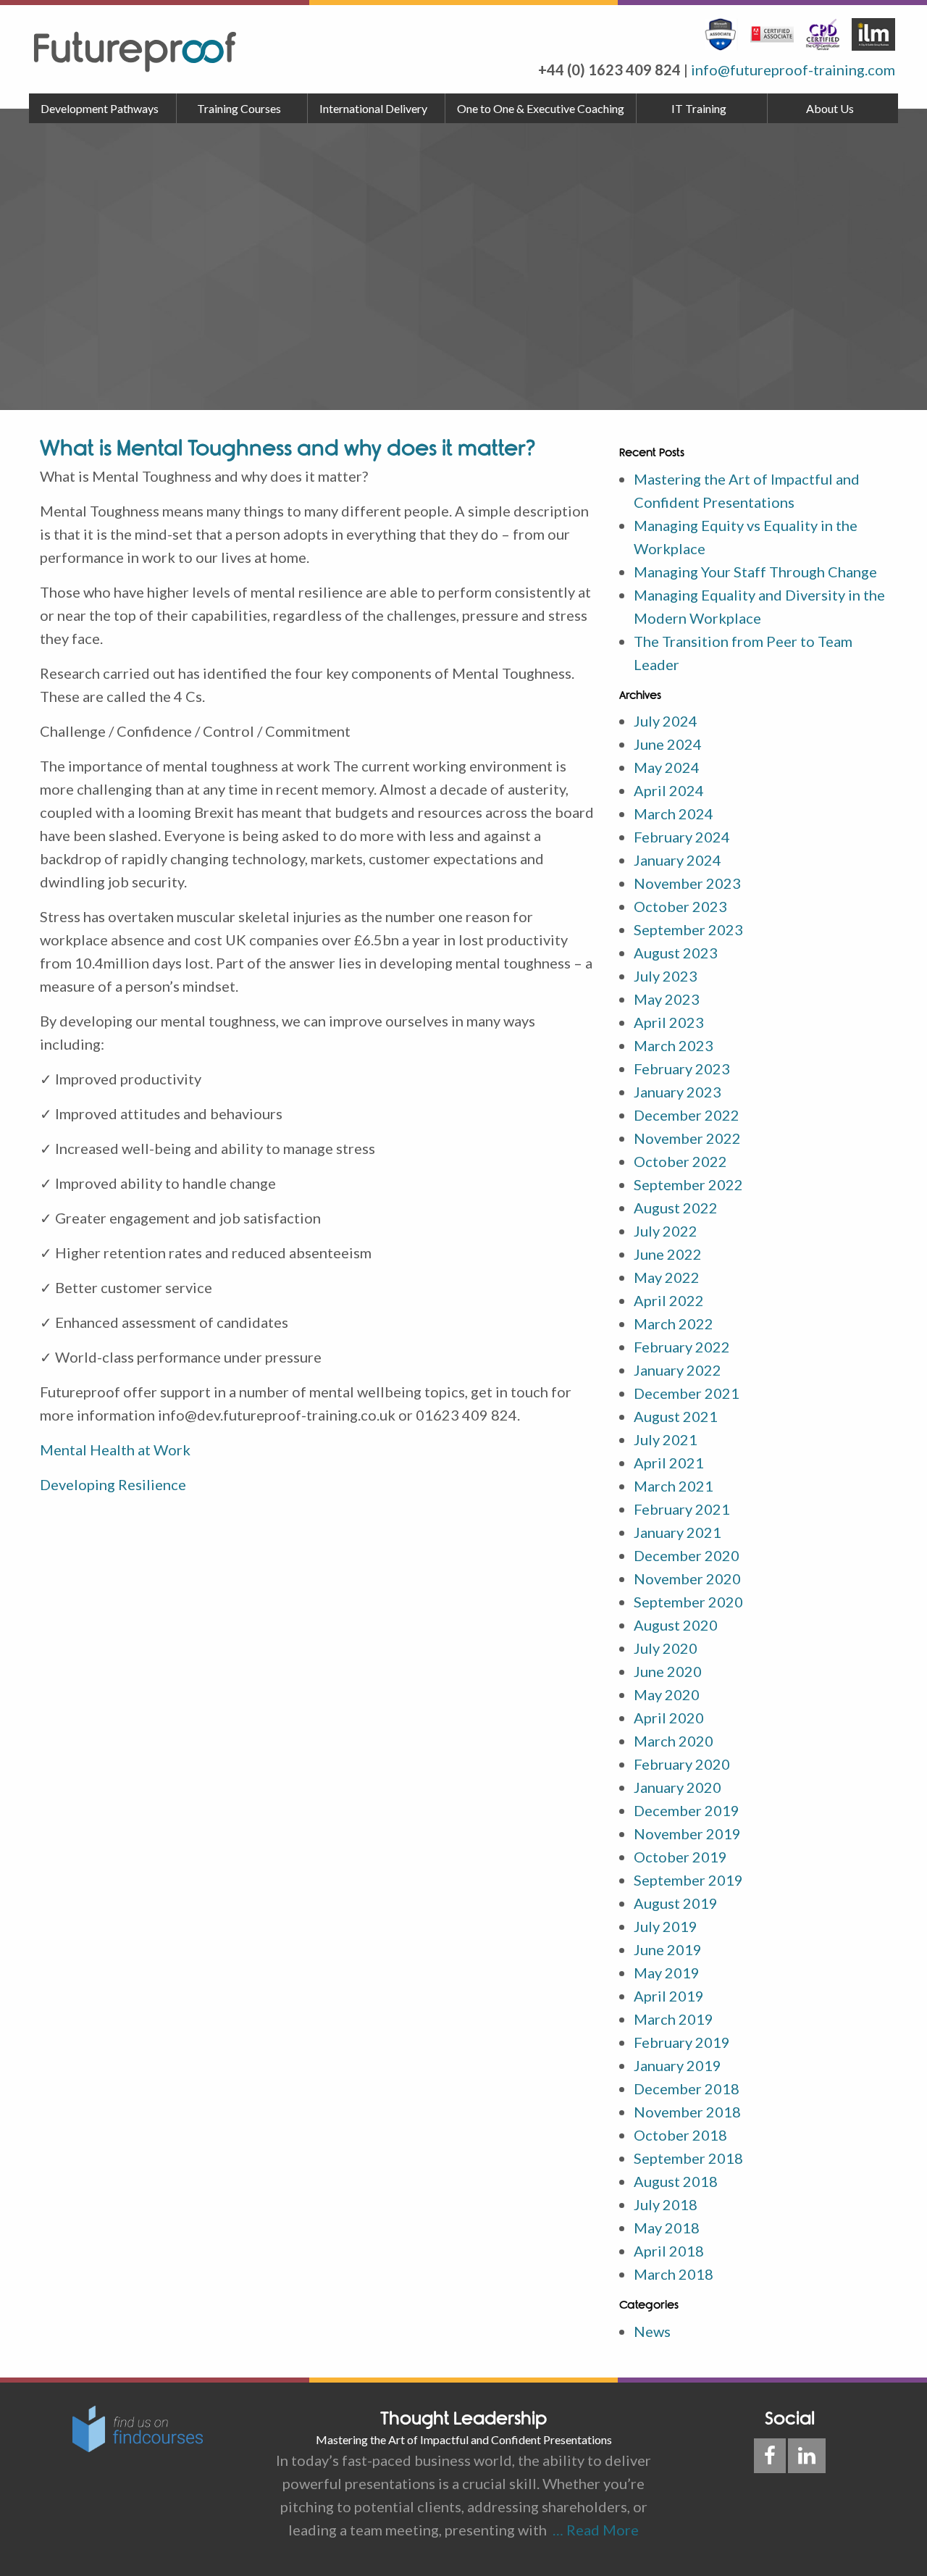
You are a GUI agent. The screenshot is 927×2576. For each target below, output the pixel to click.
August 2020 (676, 1625)
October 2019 (680, 1857)
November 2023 (687, 883)
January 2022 (678, 1370)
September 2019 (688, 1880)
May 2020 (667, 1694)
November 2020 (687, 1578)
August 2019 (676, 1903)
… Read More (593, 2530)
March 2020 (674, 1741)
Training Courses (239, 108)
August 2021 (676, 1416)
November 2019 (687, 1833)
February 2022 (682, 1347)
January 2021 (678, 1532)
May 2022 (667, 1277)
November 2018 (687, 2112)
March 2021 (674, 1486)
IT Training (699, 108)
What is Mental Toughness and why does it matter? (288, 448)
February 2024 (682, 837)
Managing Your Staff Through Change (755, 572)
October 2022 (680, 1161)
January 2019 (678, 2065)
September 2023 (688, 929)
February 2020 (682, 1764)
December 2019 (687, 1810)
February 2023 (682, 1069)
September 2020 (688, 1602)
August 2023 (676, 953)
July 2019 (666, 1926)
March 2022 (674, 1323)
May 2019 (667, 1973)
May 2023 (667, 999)
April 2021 (669, 1463)
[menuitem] (103, 109)
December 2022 (687, 1115)
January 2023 (678, 1092)
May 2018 (667, 2228)
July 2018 (666, 2204)
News (652, 2331)
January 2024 (678, 860)
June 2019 (668, 1949)
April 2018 (669, 2251)
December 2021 (687, 1393)
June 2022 (668, 1254)
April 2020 (669, 1718)
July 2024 (666, 721)
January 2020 (678, 1787)
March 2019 (674, 2019)
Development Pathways (100, 108)
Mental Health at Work (115, 1450)
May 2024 (667, 767)
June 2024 (668, 744)
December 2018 (687, 2088)
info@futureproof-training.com (793, 70)
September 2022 (688, 1184)
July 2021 (666, 1439)
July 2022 (666, 1231)
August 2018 (676, 2181)
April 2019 (669, 1996)
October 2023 (680, 906)
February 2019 (682, 2042)
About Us (830, 108)
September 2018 (688, 2158)
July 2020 (666, 1648)
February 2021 (682, 1509)
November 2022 (687, 1138)
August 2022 (676, 1208)
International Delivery (373, 108)
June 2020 (668, 1671)
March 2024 (674, 814)
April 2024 (669, 790)
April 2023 (669, 1022)
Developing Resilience (113, 1484)
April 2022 (669, 1300)
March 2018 (674, 2274)
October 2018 (680, 2135)
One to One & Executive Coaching (541, 108)
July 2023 (666, 976)
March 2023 (674, 1045)
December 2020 (687, 1555)
